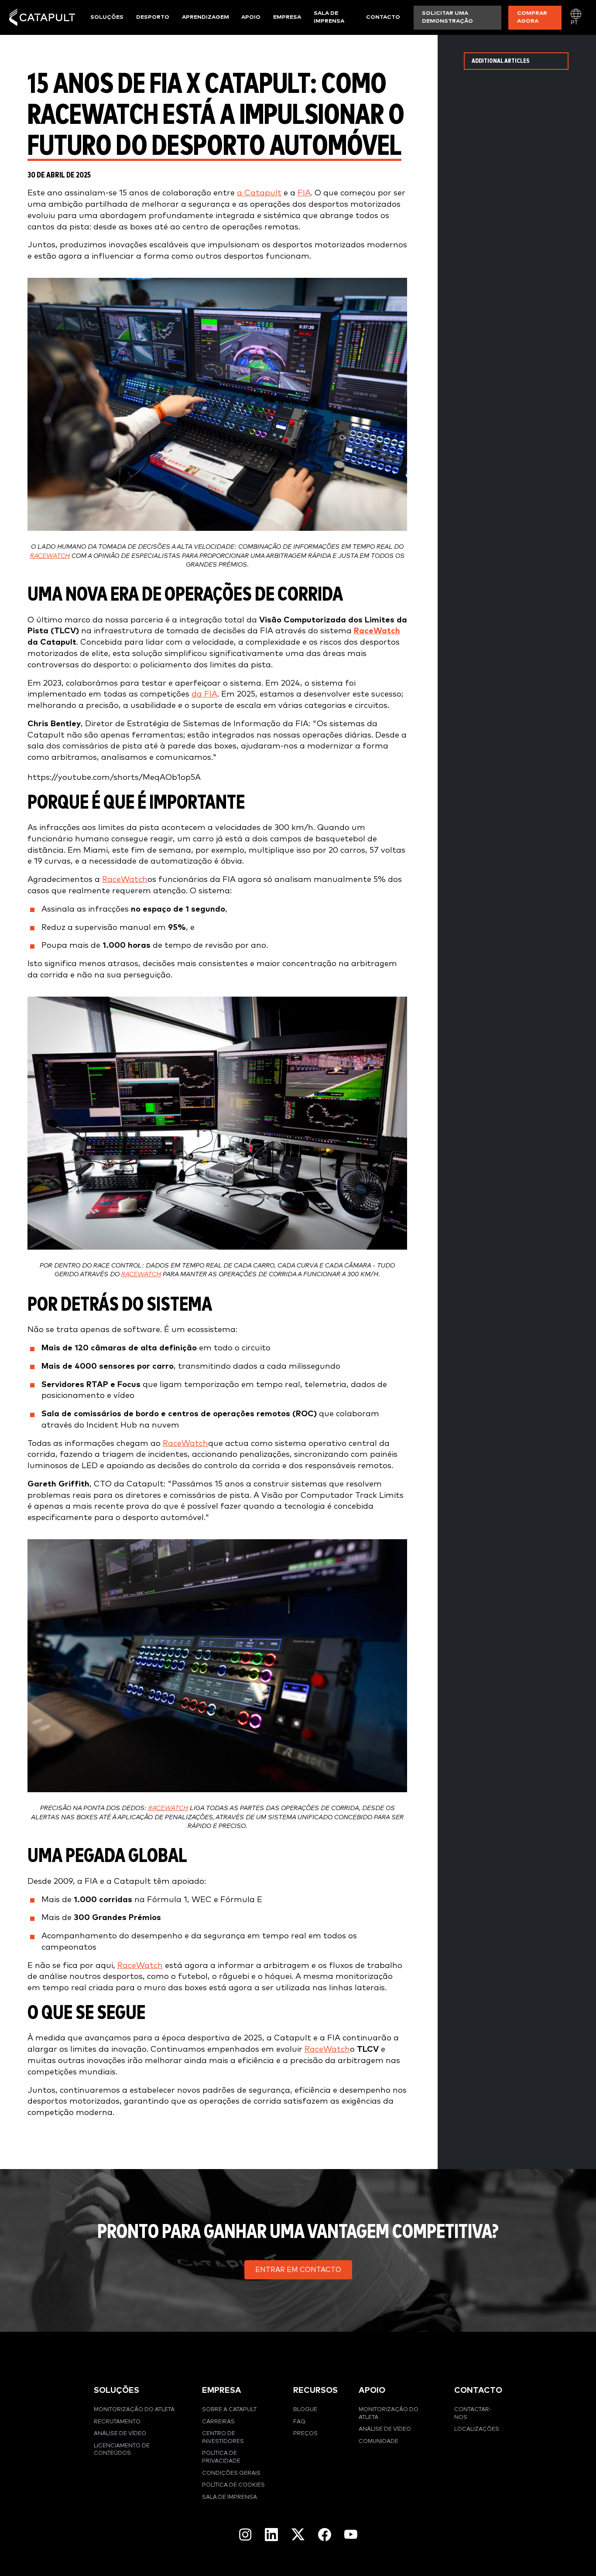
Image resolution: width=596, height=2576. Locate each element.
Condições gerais (231, 2473)
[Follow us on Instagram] (245, 2535)
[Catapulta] (42, 17)
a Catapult (259, 193)
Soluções (107, 17)
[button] (298, 2270)
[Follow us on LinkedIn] (271, 2535)
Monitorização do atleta (134, 2410)
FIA (304, 193)
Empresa (287, 17)
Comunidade (378, 2441)
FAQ (299, 2422)
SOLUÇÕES (116, 2390)
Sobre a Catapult (229, 2410)
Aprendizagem (206, 17)
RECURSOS (315, 2390)
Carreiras (218, 2422)
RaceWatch (50, 556)
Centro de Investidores (223, 2438)
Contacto (383, 17)
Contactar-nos (473, 2414)
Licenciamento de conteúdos (122, 2450)
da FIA (204, 694)
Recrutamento (117, 2422)
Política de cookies (233, 2485)
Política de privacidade (221, 2457)
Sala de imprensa (329, 17)
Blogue (305, 2410)
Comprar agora (532, 17)
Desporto (153, 17)
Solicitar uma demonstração (447, 17)
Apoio (251, 17)
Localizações (477, 2429)
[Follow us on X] (298, 2534)
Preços (305, 2434)
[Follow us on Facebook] (325, 2535)
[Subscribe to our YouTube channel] (351, 2534)
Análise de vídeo (120, 2434)
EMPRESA (222, 2390)
